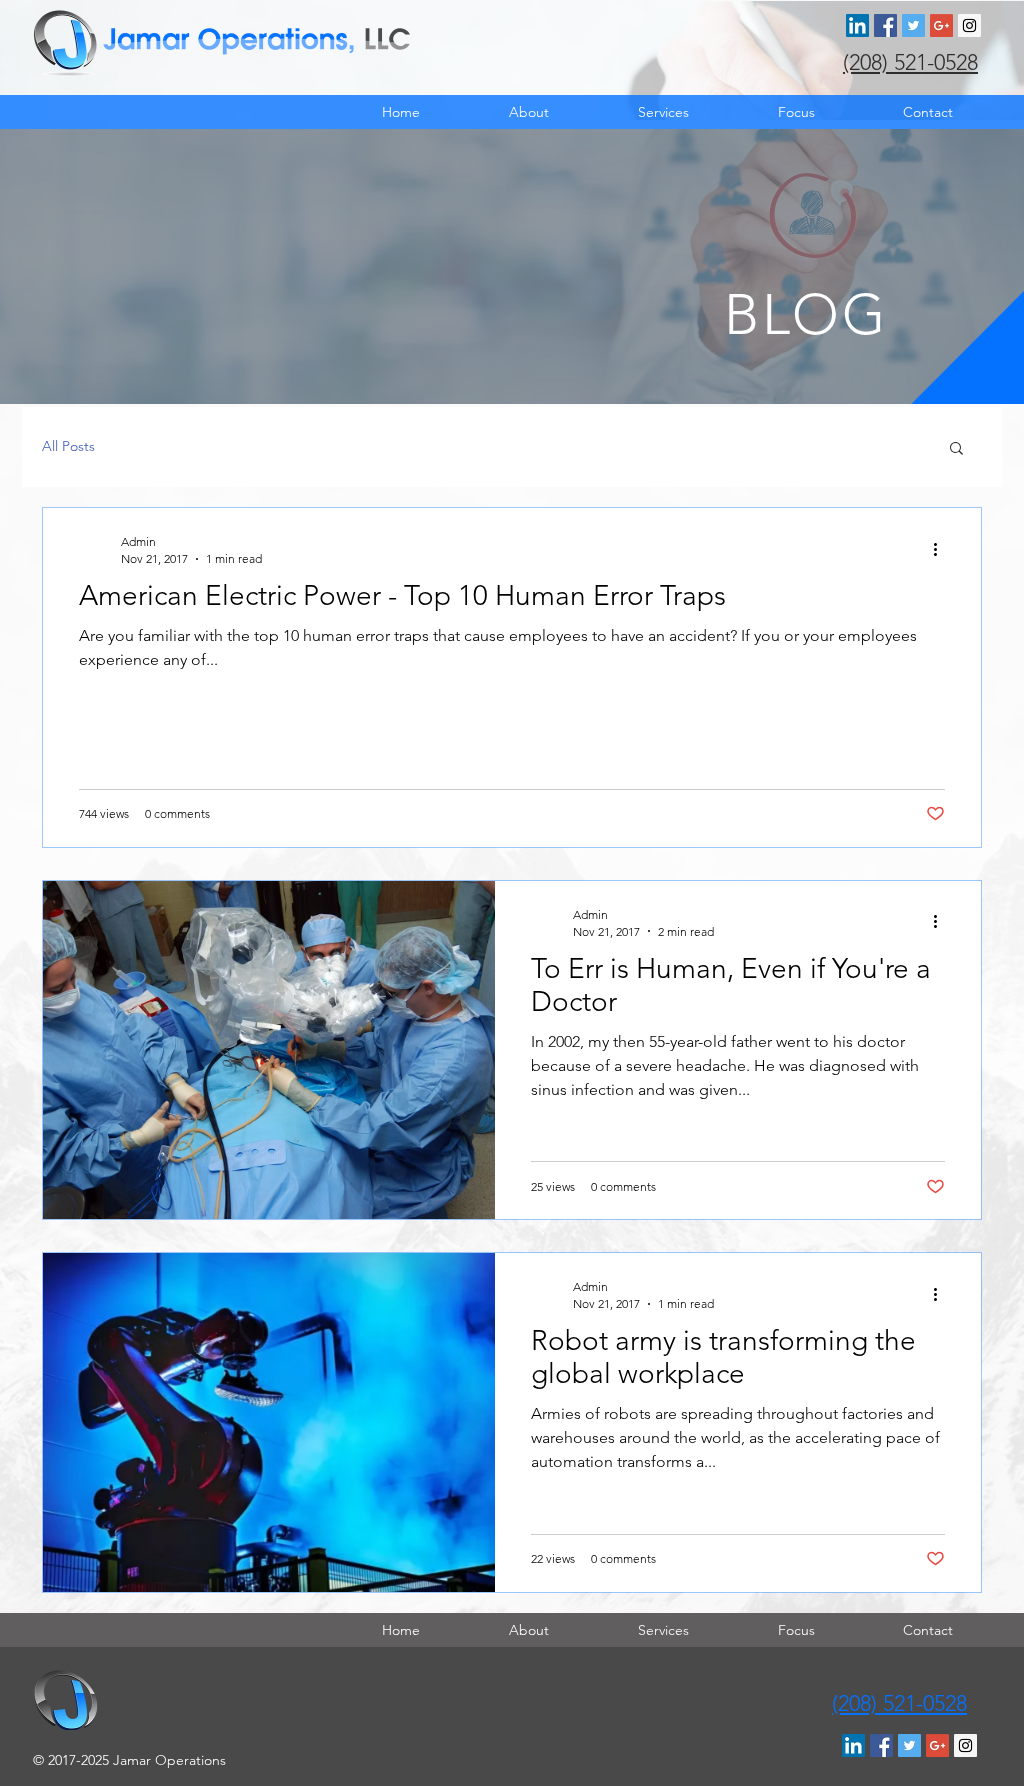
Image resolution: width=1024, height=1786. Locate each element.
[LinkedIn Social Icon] (857, 25)
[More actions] (942, 549)
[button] (956, 449)
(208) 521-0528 (910, 62)
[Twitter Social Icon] (913, 25)
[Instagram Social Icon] (969, 25)
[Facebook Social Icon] (885, 25)
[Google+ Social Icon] (941, 25)
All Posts (68, 446)
